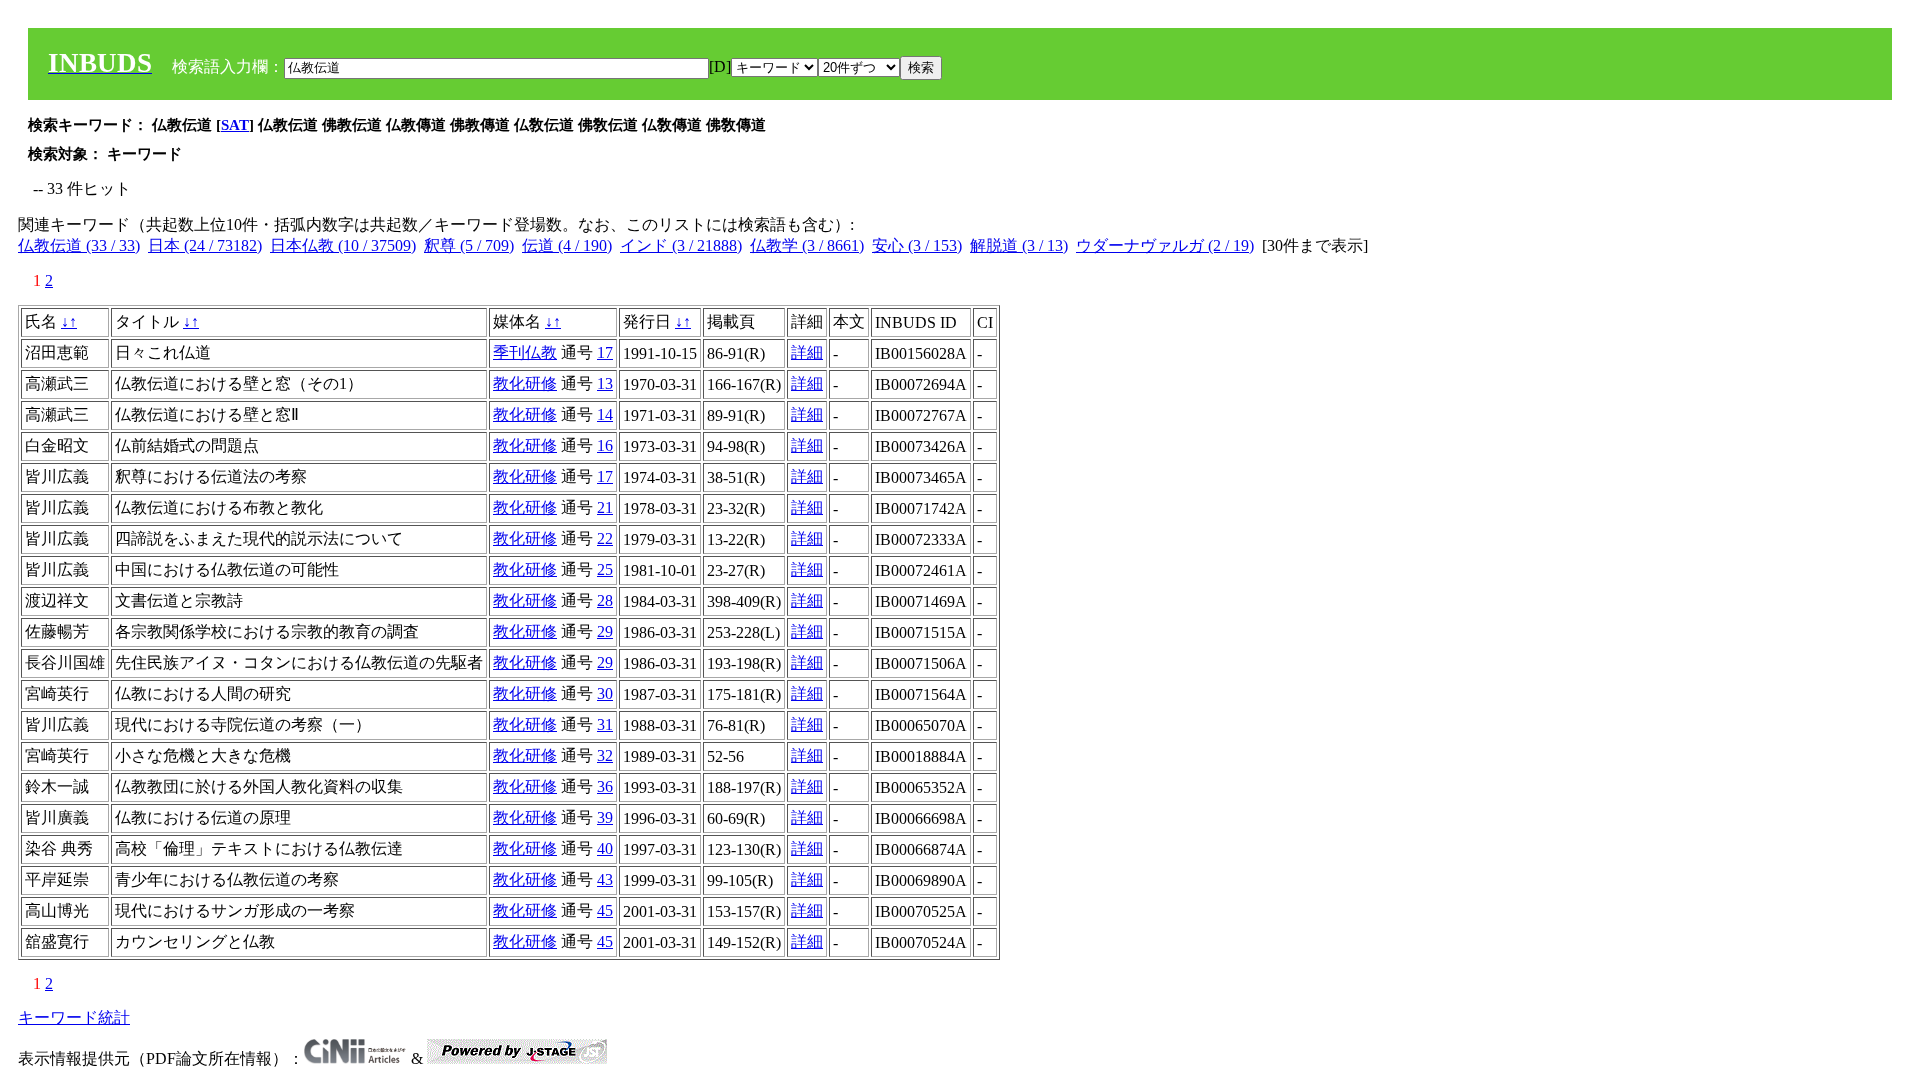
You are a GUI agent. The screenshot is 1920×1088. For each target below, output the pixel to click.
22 (605, 538)
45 (605, 910)
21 (605, 507)
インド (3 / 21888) (681, 245)
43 (605, 879)
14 (605, 414)
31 (605, 724)
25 (605, 569)
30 (605, 693)
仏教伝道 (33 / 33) (79, 245)
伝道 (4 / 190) (567, 245)
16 (605, 445)
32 (605, 755)
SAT (235, 125)
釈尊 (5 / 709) (469, 245)
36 (605, 786)
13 (605, 383)
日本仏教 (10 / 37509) (343, 245)
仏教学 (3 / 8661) (807, 245)
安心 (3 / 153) (917, 245)
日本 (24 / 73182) (205, 245)
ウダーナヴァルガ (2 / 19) (1165, 245)
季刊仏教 (525, 352)
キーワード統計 (74, 1017)
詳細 (807, 352)
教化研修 (525, 383)
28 (605, 600)
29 (605, 631)
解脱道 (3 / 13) (1019, 245)
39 (605, 817)
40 (605, 848)
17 (605, 352)
